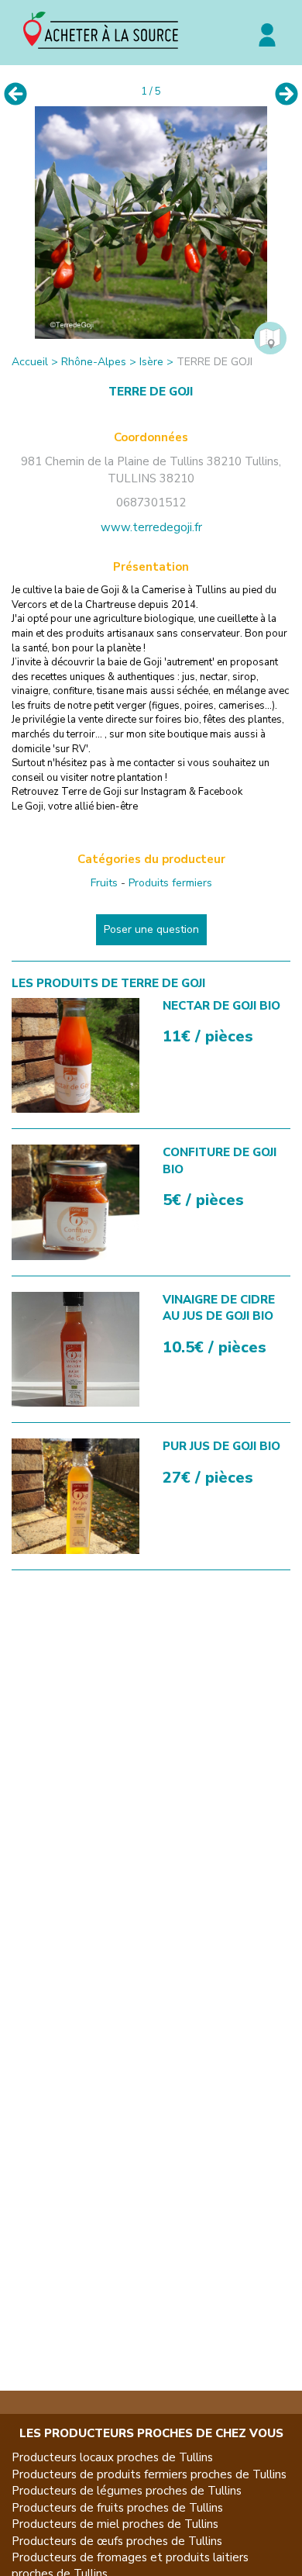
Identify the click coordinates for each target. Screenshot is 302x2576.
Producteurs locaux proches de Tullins (112, 2457)
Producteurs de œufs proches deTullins (117, 2541)
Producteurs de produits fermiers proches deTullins (149, 2474)
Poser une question (151, 929)
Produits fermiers (170, 883)
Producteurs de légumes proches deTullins (127, 2491)
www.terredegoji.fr (151, 527)
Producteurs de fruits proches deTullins (117, 2508)
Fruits (104, 883)
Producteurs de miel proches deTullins (115, 2524)
